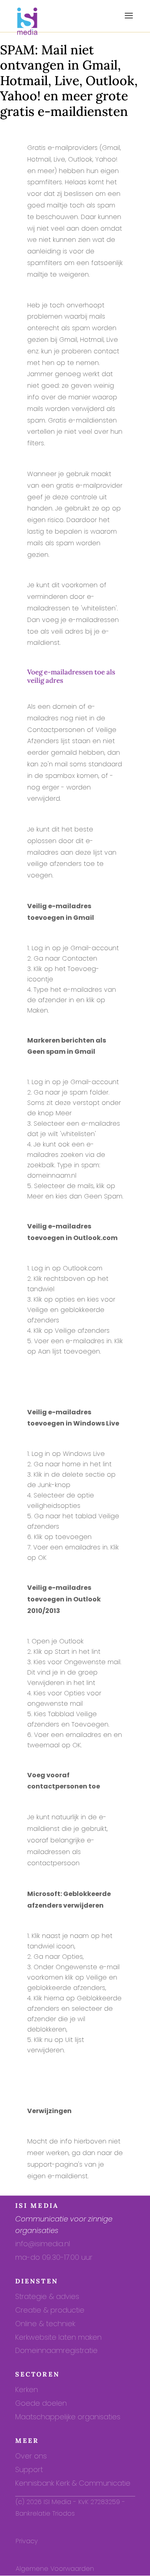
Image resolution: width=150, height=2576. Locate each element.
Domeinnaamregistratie (56, 2350)
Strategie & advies (47, 2296)
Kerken (27, 2390)
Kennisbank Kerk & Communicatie (73, 2483)
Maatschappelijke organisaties (68, 2417)
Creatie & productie (50, 2310)
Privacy (27, 2541)
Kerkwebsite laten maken (58, 2337)
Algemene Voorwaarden (55, 2569)
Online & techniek (45, 2324)
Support (29, 2469)
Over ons (31, 2456)
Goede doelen (41, 2403)
